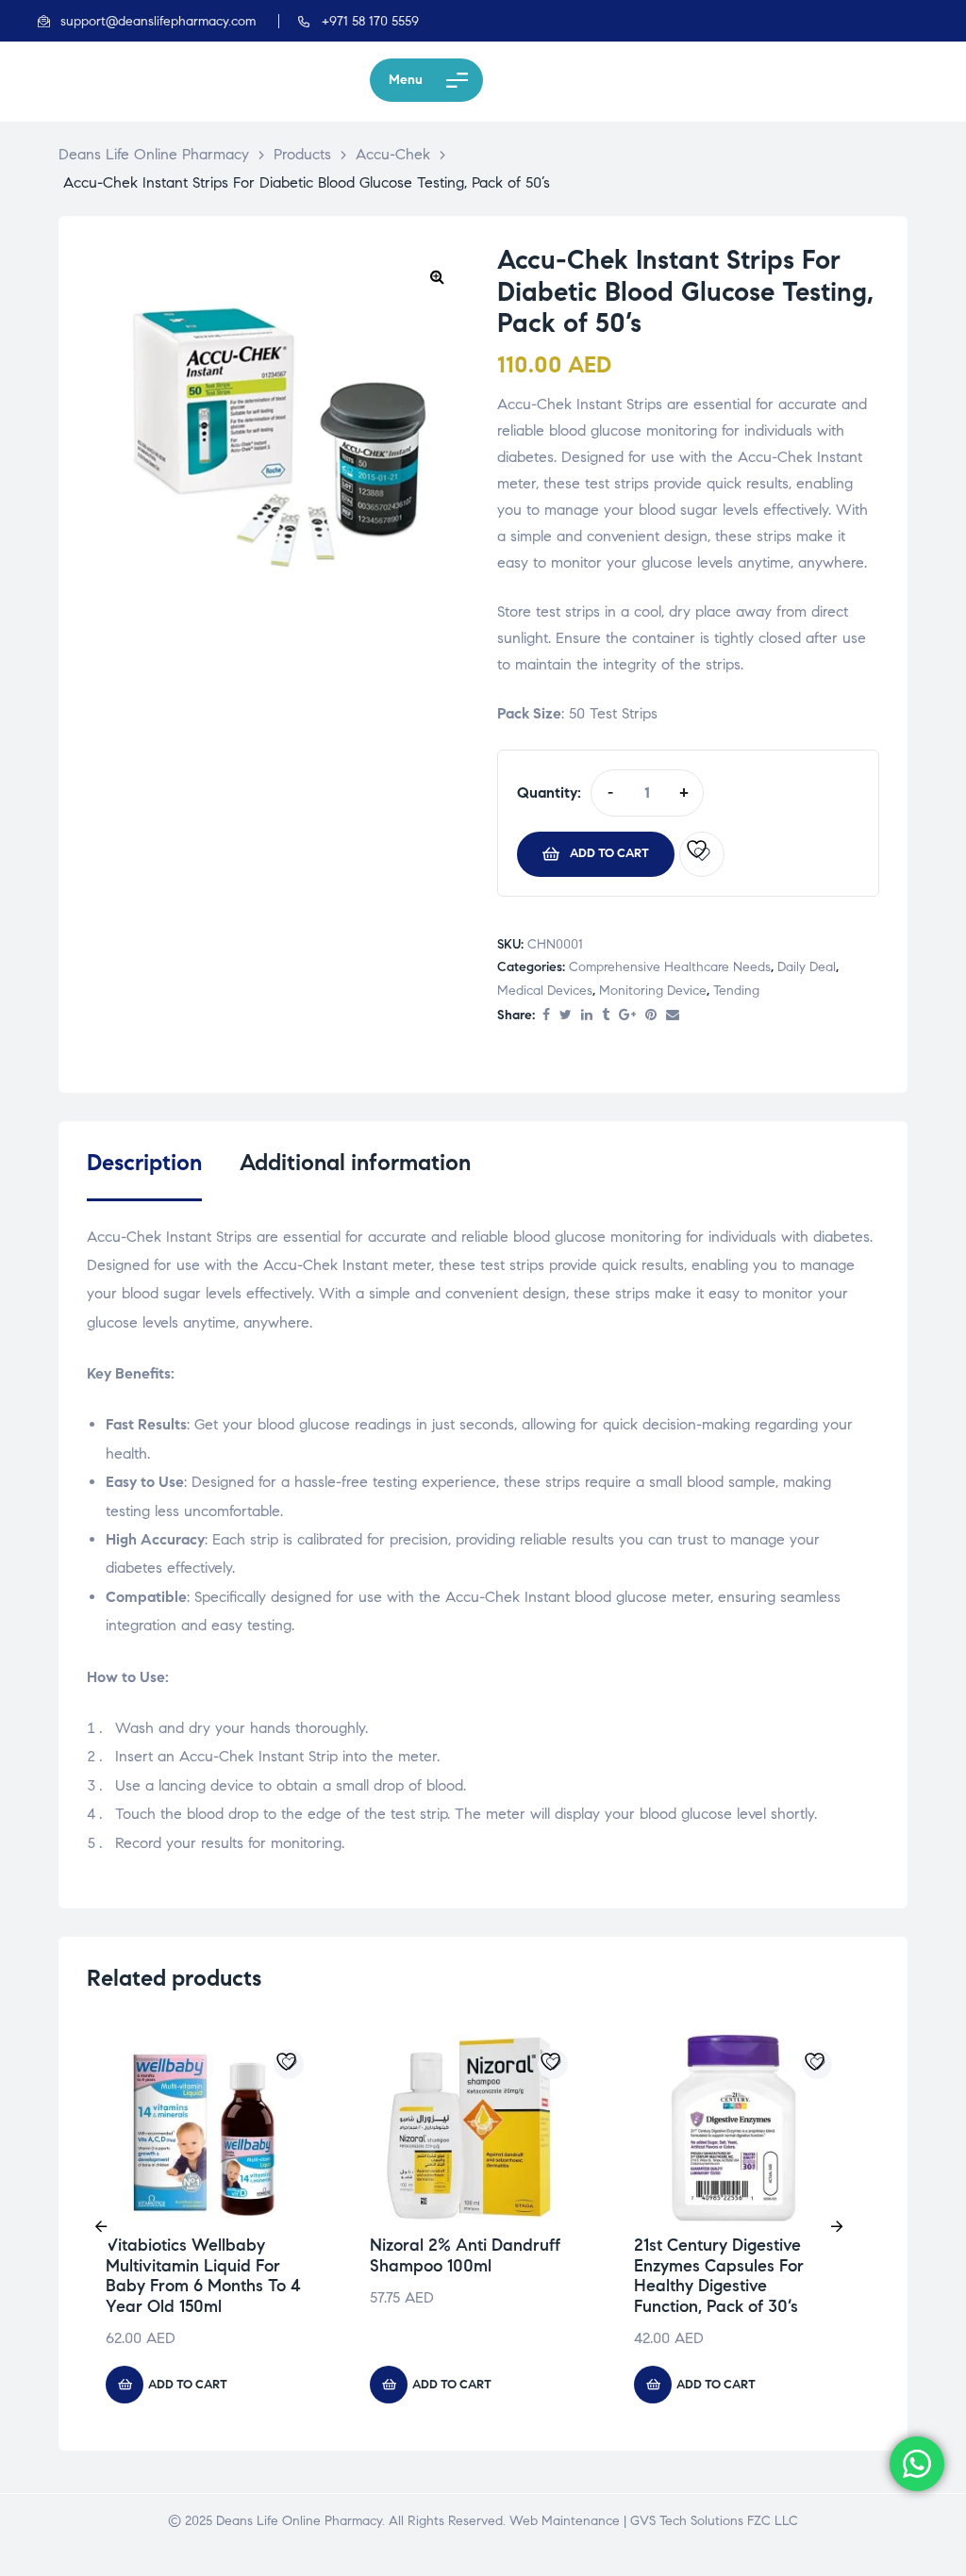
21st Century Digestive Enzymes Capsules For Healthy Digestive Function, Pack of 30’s (719, 2276)
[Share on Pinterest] (651, 1016)
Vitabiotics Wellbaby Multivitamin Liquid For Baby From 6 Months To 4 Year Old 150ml (203, 2276)
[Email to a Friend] (673, 1016)
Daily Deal (807, 967)
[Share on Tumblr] (606, 1016)
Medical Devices (545, 991)
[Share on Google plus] (627, 1016)
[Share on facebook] (546, 1016)
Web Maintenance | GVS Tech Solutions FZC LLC (654, 2521)
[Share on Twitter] (566, 1016)
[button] (437, 276)
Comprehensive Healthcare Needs (670, 967)
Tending (736, 991)
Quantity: (549, 793)
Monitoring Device (653, 991)
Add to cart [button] (188, 2385)
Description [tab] (144, 1163)
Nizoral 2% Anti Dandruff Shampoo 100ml (465, 2255)
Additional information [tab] (355, 1163)
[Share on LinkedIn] (587, 1016)
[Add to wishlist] (702, 854)
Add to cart (609, 853)
